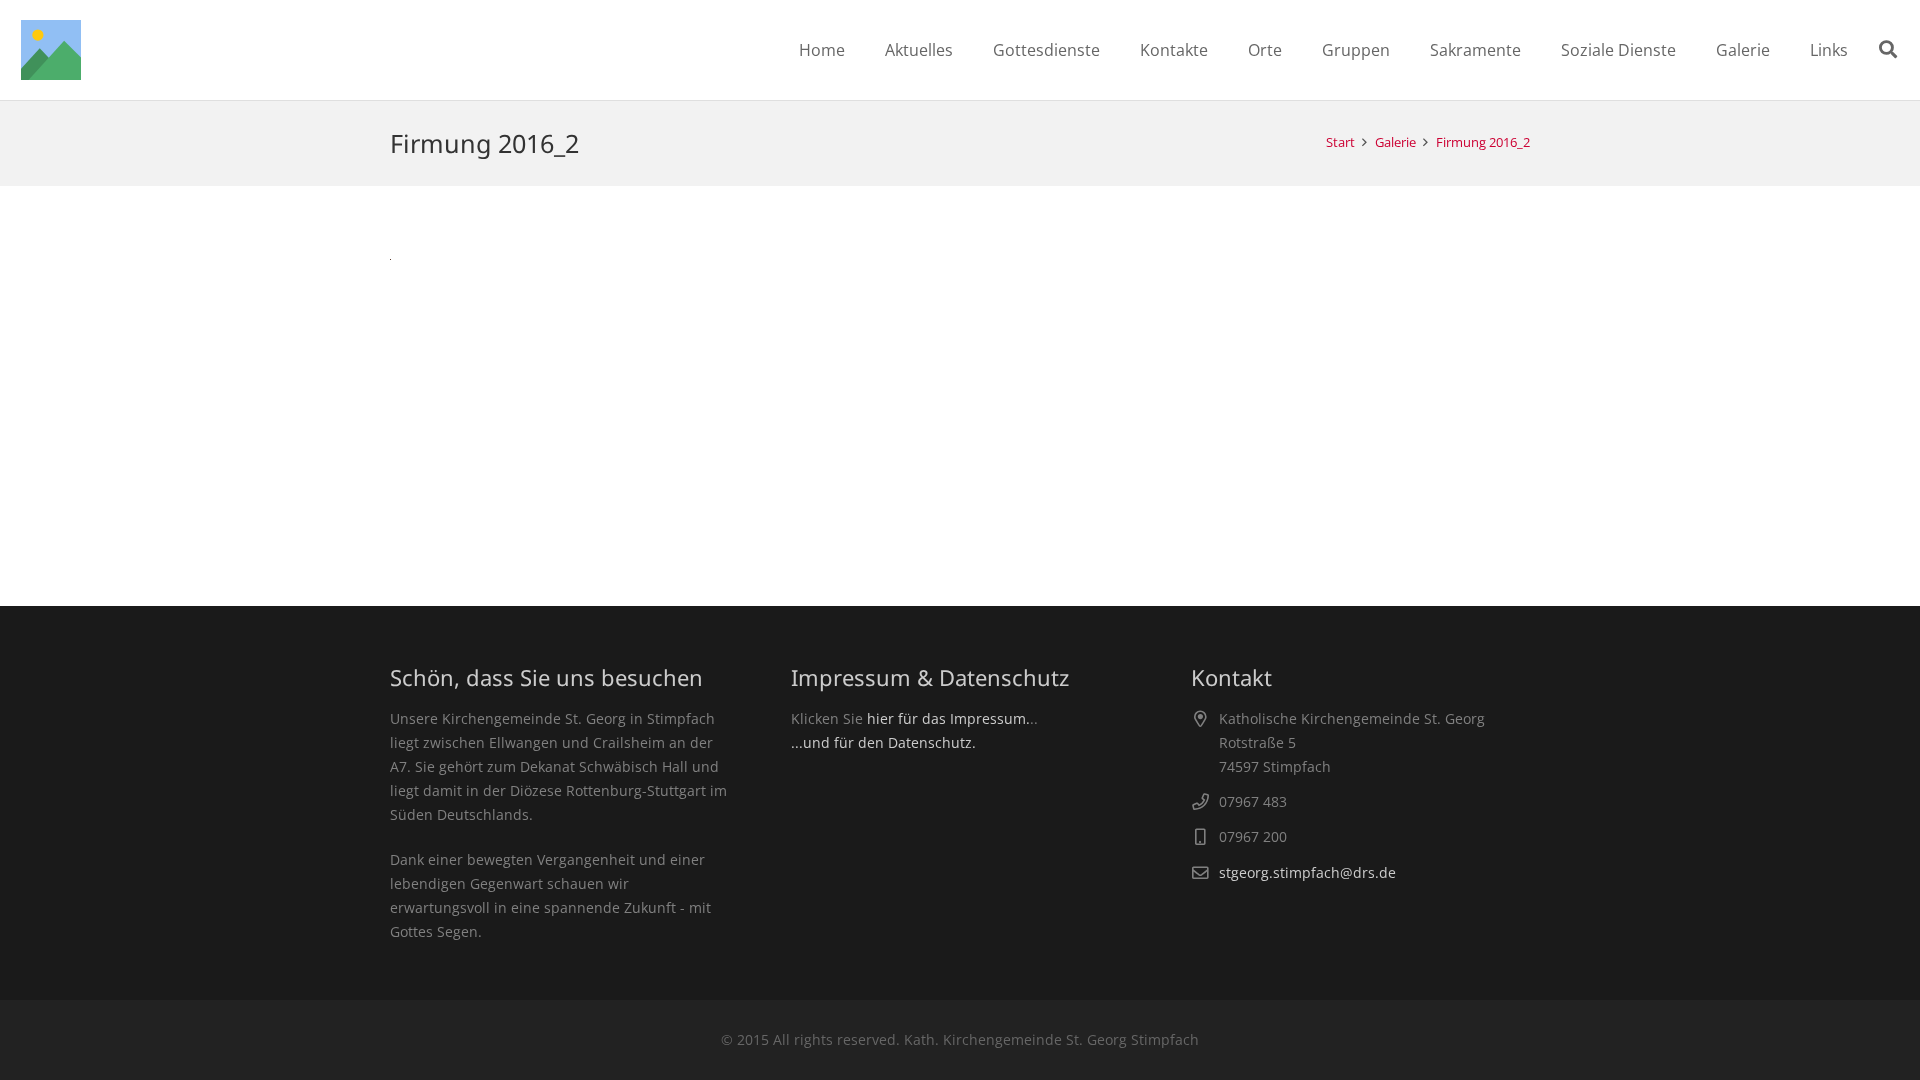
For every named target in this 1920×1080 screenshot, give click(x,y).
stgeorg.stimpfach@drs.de (1307, 872)
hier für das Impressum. (948, 718)
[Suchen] (1888, 49)
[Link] (51, 50)
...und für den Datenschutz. (883, 742)
